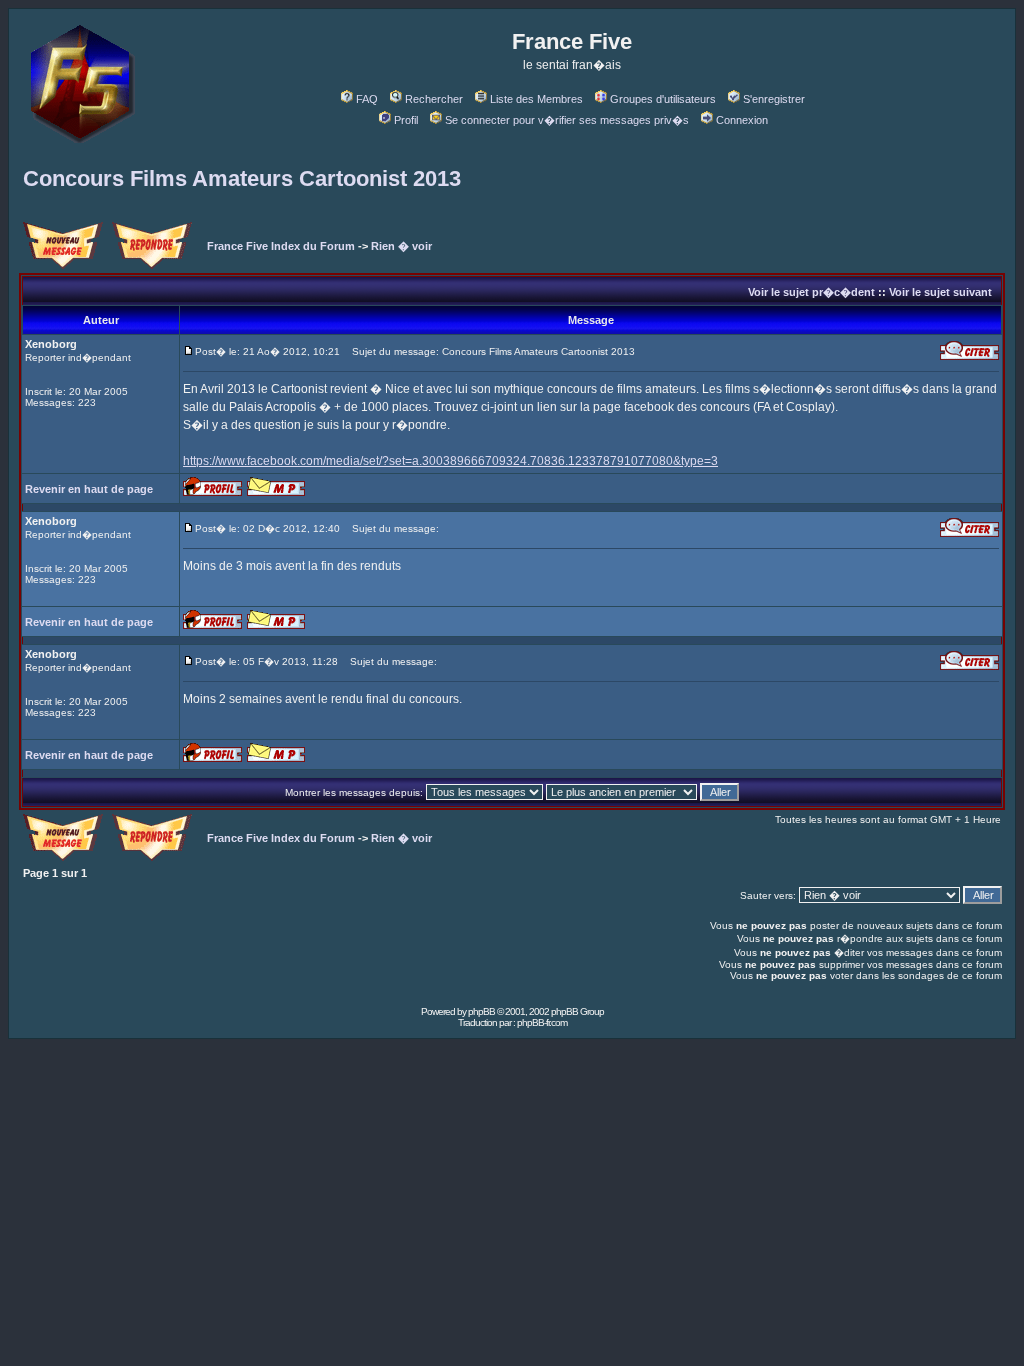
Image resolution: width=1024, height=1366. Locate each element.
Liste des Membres (536, 99)
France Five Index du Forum (281, 246)
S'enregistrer (774, 99)
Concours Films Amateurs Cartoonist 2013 (242, 178)
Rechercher (434, 99)
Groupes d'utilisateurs (663, 99)
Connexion (742, 120)
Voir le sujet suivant (940, 292)
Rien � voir (401, 246)
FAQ (367, 99)
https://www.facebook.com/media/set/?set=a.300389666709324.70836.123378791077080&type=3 (450, 461)
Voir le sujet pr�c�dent (811, 292)
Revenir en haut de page (89, 489)
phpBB (481, 1011)
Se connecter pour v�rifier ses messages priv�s (567, 120)
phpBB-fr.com (542, 1022)
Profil (406, 120)
